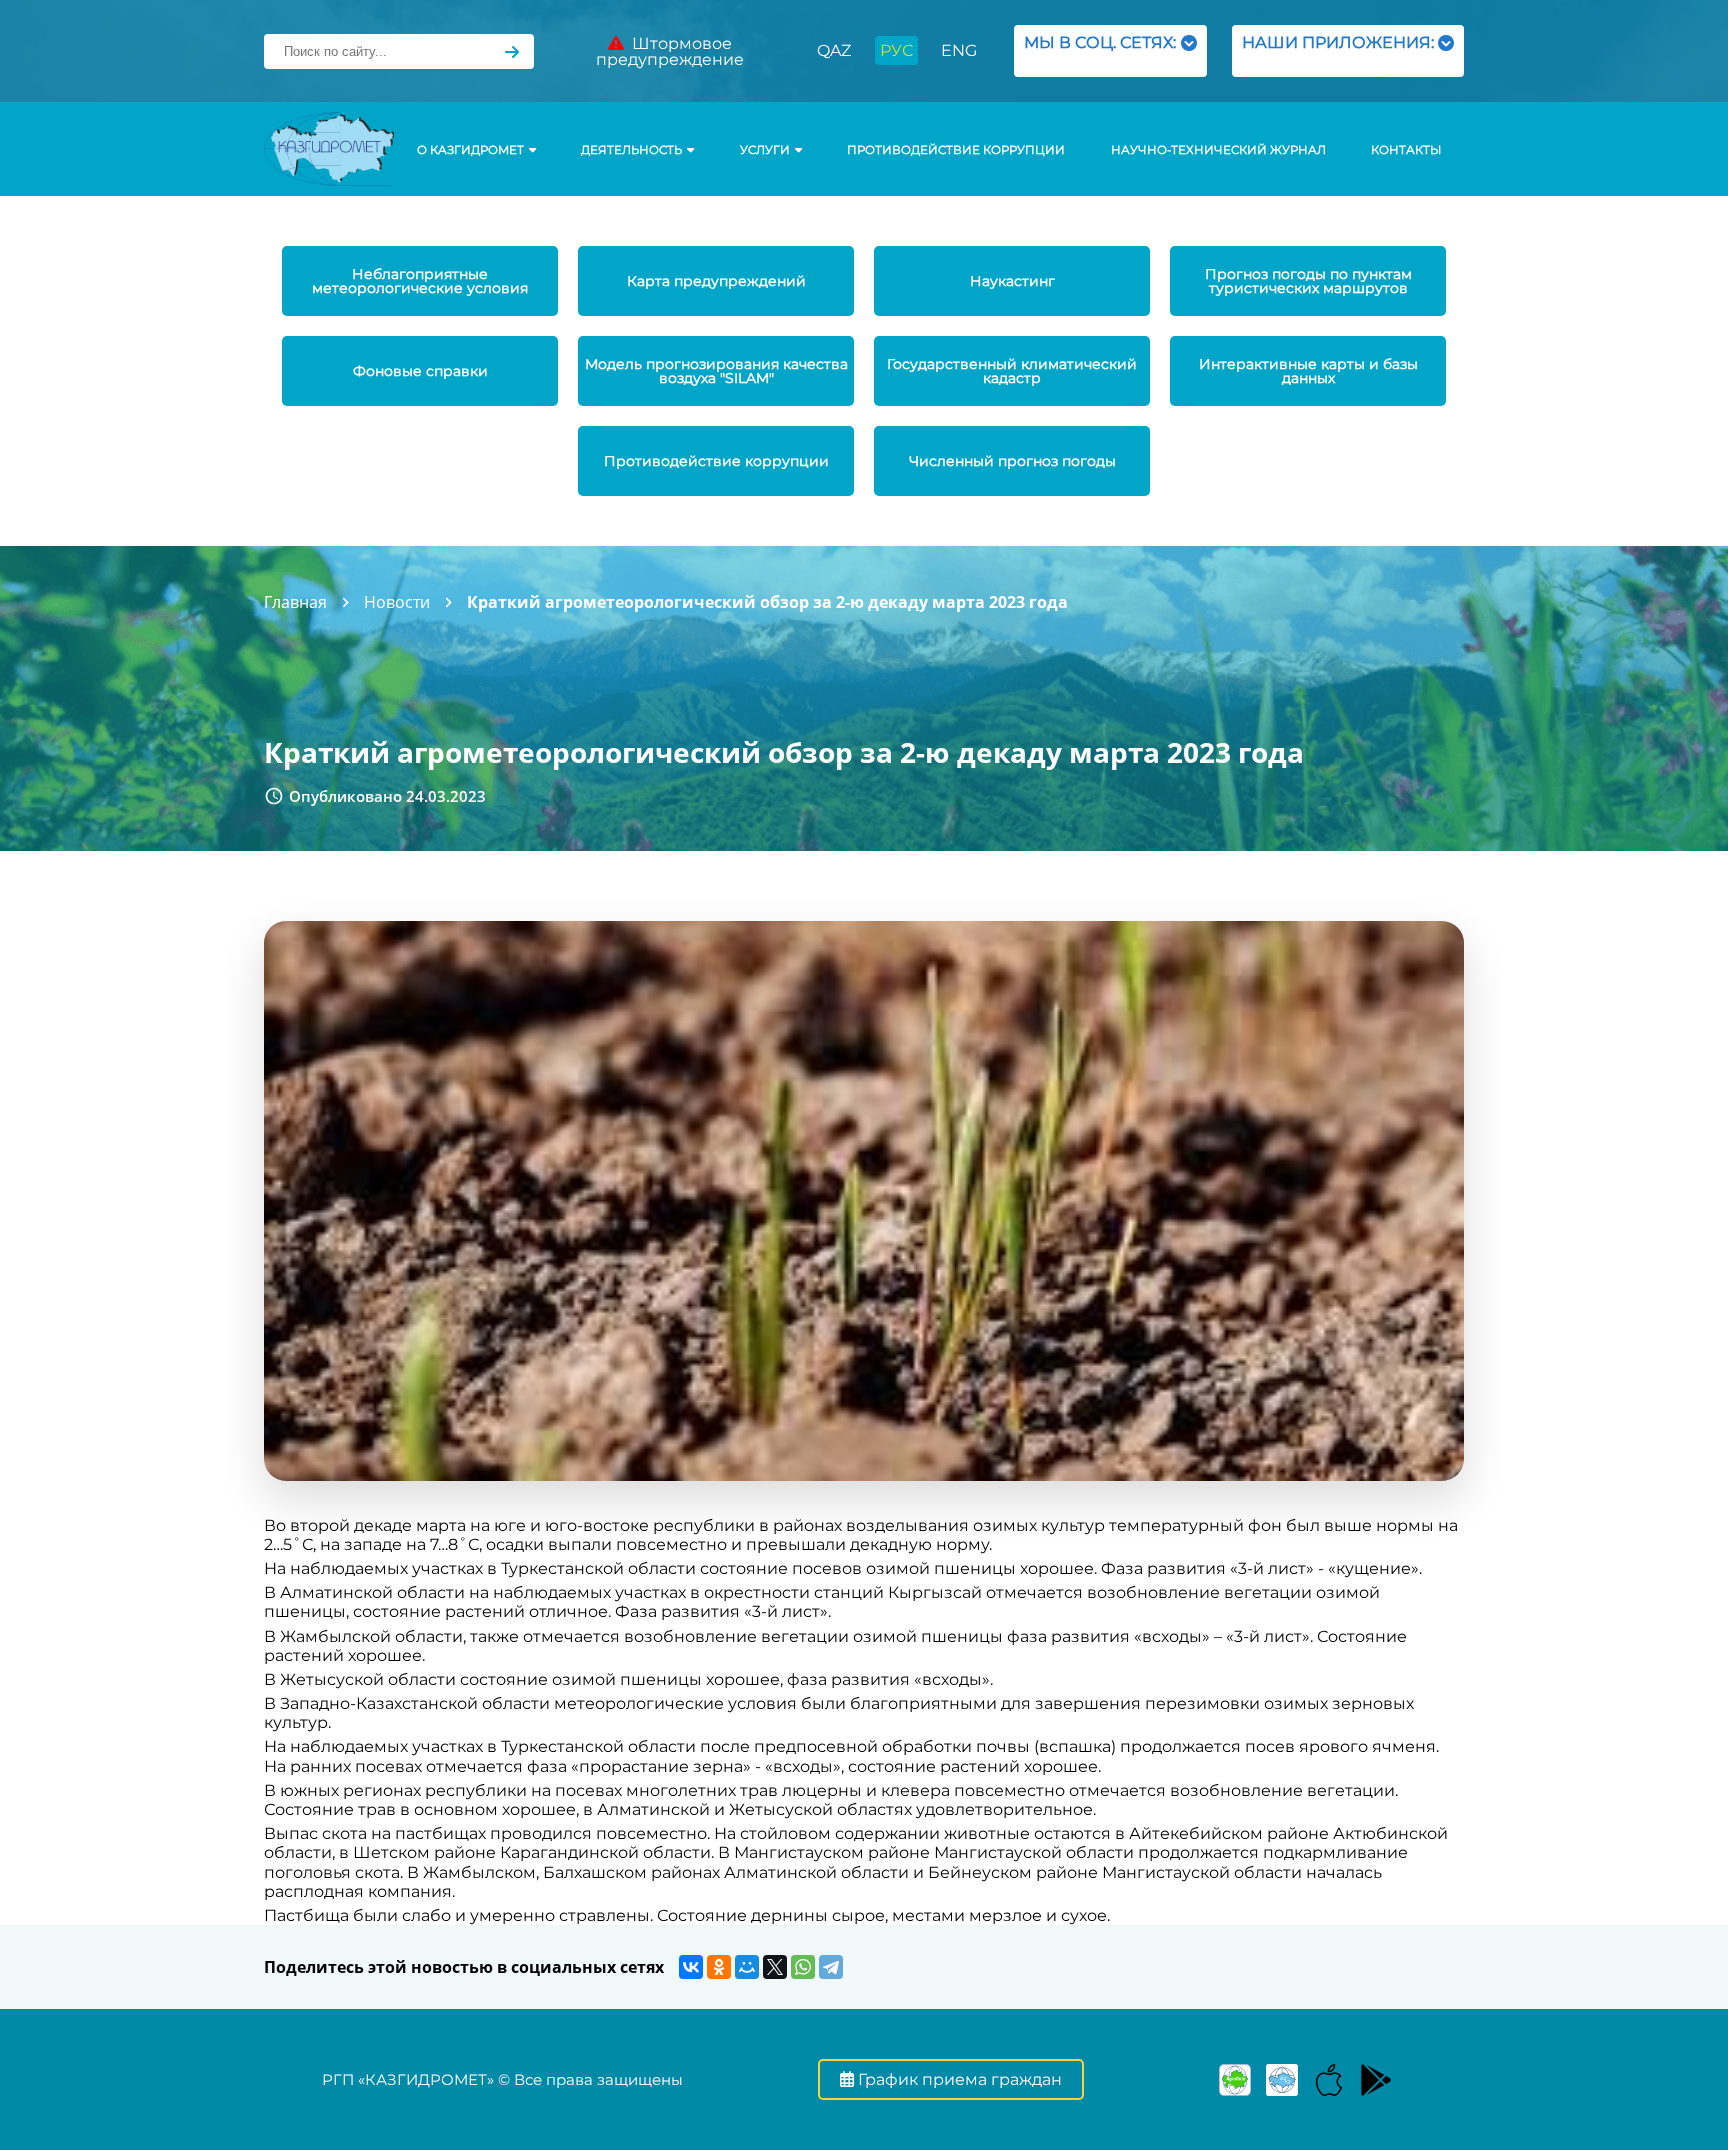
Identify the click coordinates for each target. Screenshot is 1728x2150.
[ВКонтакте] (691, 1967)
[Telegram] (831, 1967)
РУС (896, 50)
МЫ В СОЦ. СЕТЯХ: (1100, 50)
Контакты (1406, 150)
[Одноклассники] (719, 1967)
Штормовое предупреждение (670, 51)
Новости (397, 602)
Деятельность (631, 150)
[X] (775, 1967)
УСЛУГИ (765, 150)
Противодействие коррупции (956, 150)
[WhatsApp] (803, 1967)
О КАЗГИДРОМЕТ (470, 150)
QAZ (834, 50)
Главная (295, 602)
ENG (959, 50)
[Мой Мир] (747, 1967)
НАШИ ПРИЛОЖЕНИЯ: (1338, 50)
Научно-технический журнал (1218, 150)
